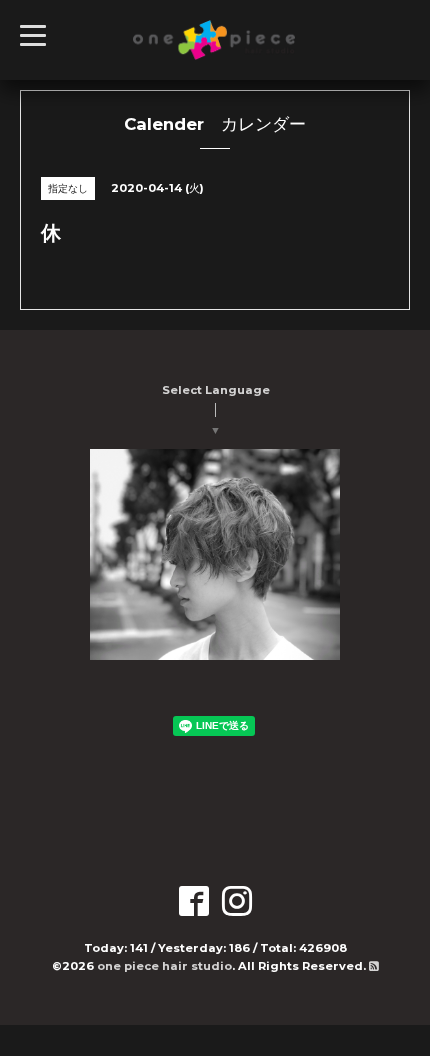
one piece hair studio (164, 966)
